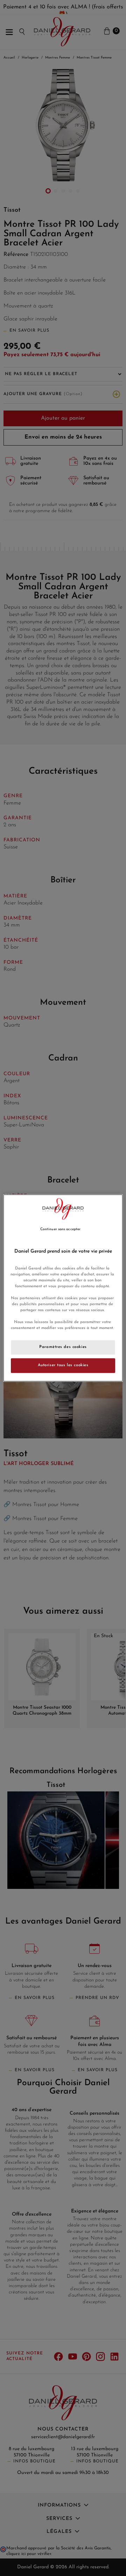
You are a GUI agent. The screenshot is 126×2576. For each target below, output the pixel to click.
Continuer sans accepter (60, 1229)
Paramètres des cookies (63, 1347)
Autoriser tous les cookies (63, 1365)
